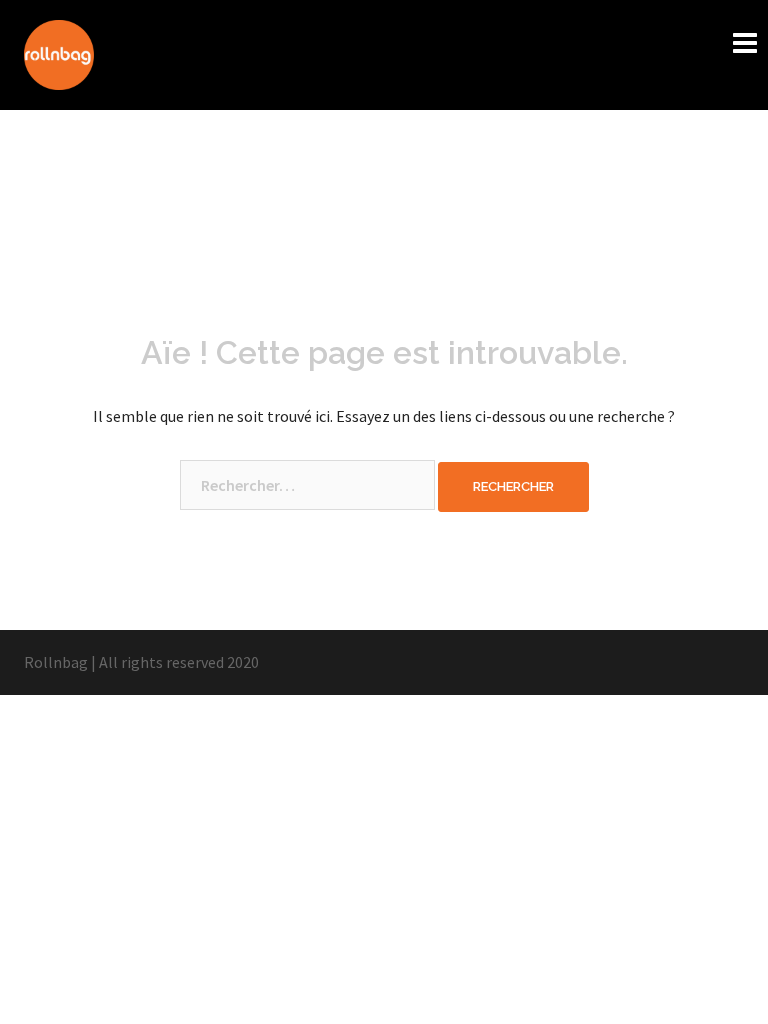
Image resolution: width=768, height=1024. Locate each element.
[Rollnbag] (59, 53)
